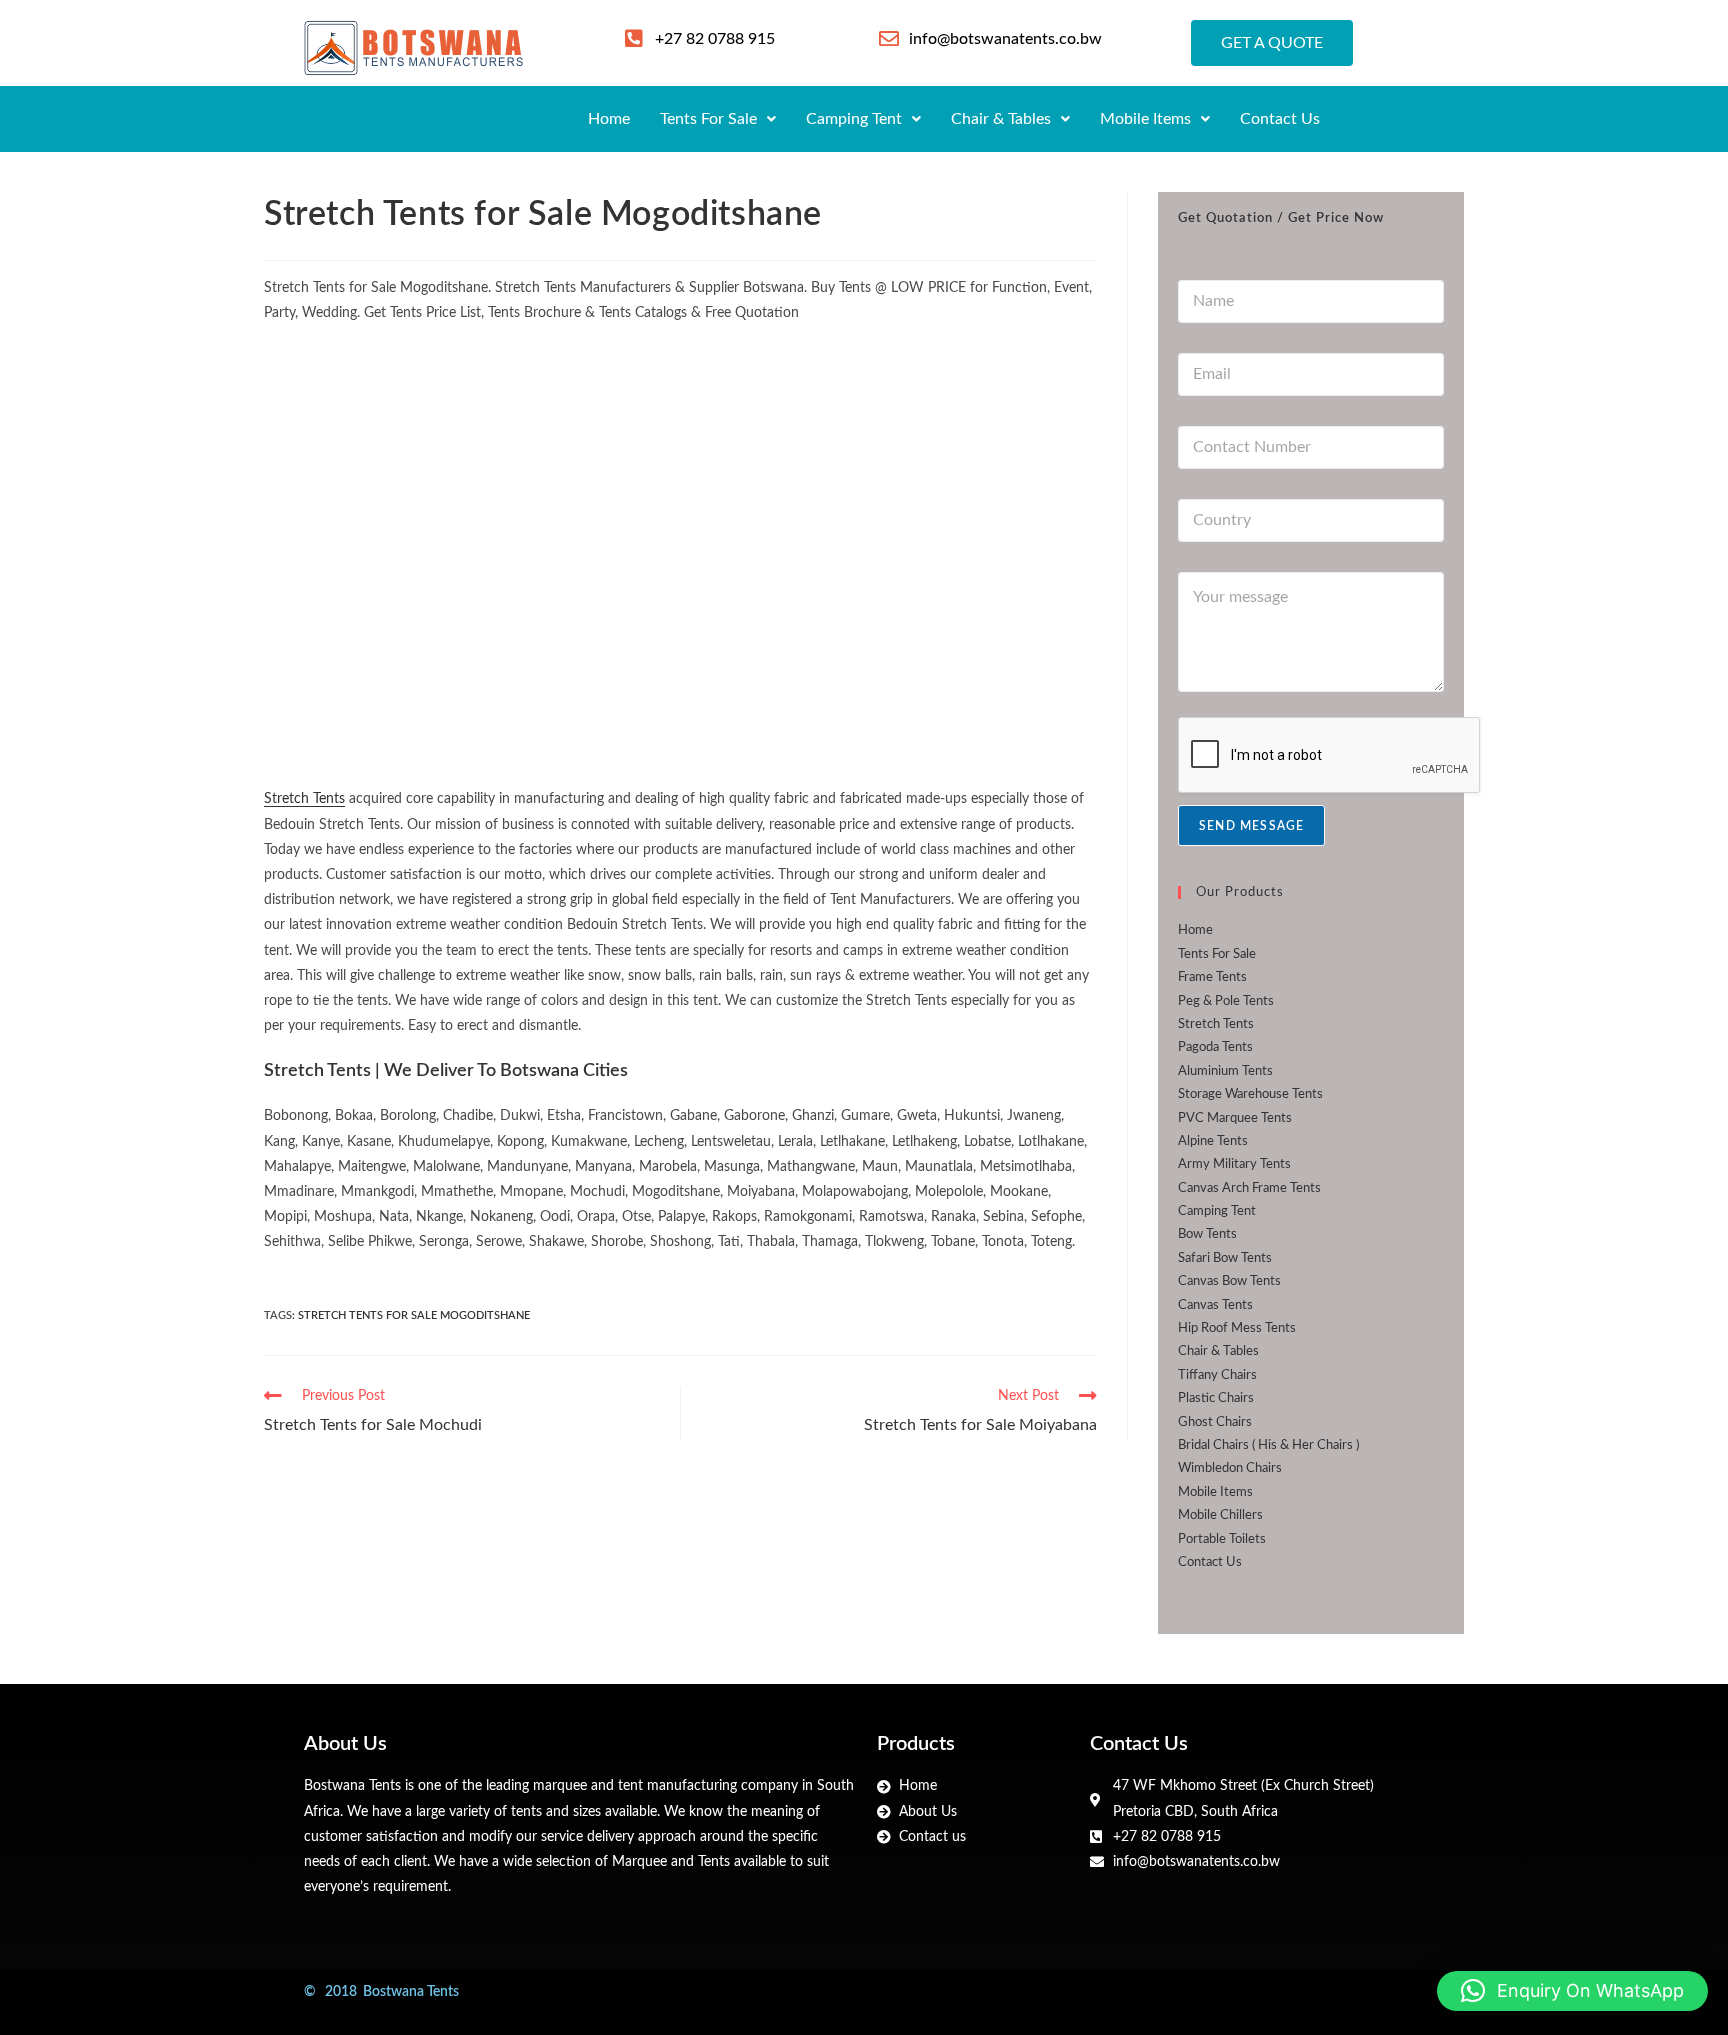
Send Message (1251, 826)
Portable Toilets (1222, 1539)
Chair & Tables (1001, 119)
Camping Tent (854, 119)
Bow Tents (1207, 1234)
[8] (681, 657)
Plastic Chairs (1216, 1398)
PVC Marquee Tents (1235, 1118)
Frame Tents (1212, 977)
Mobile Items (1145, 119)
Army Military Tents (1234, 1164)
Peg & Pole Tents (1226, 1001)
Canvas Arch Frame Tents (1249, 1188)
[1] (403, 446)
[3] (958, 446)
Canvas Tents (1215, 1305)
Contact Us (1280, 119)
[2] (681, 446)
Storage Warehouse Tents (1250, 1094)
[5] (403, 657)
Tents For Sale (708, 119)
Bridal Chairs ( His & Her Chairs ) (1268, 1445)
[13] (958, 657)
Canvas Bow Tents (1229, 1281)
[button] (718, 119)
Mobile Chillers (1220, 1515)
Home (609, 119)
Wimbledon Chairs (1230, 1468)
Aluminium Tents (1225, 1071)
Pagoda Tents (1215, 1047)
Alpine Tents (1213, 1141)
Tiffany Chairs (1217, 1375)
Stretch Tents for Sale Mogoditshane (414, 1315)
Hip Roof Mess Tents (1237, 1328)
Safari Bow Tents (1225, 1258)
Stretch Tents (304, 799)
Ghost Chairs (1215, 1422)
